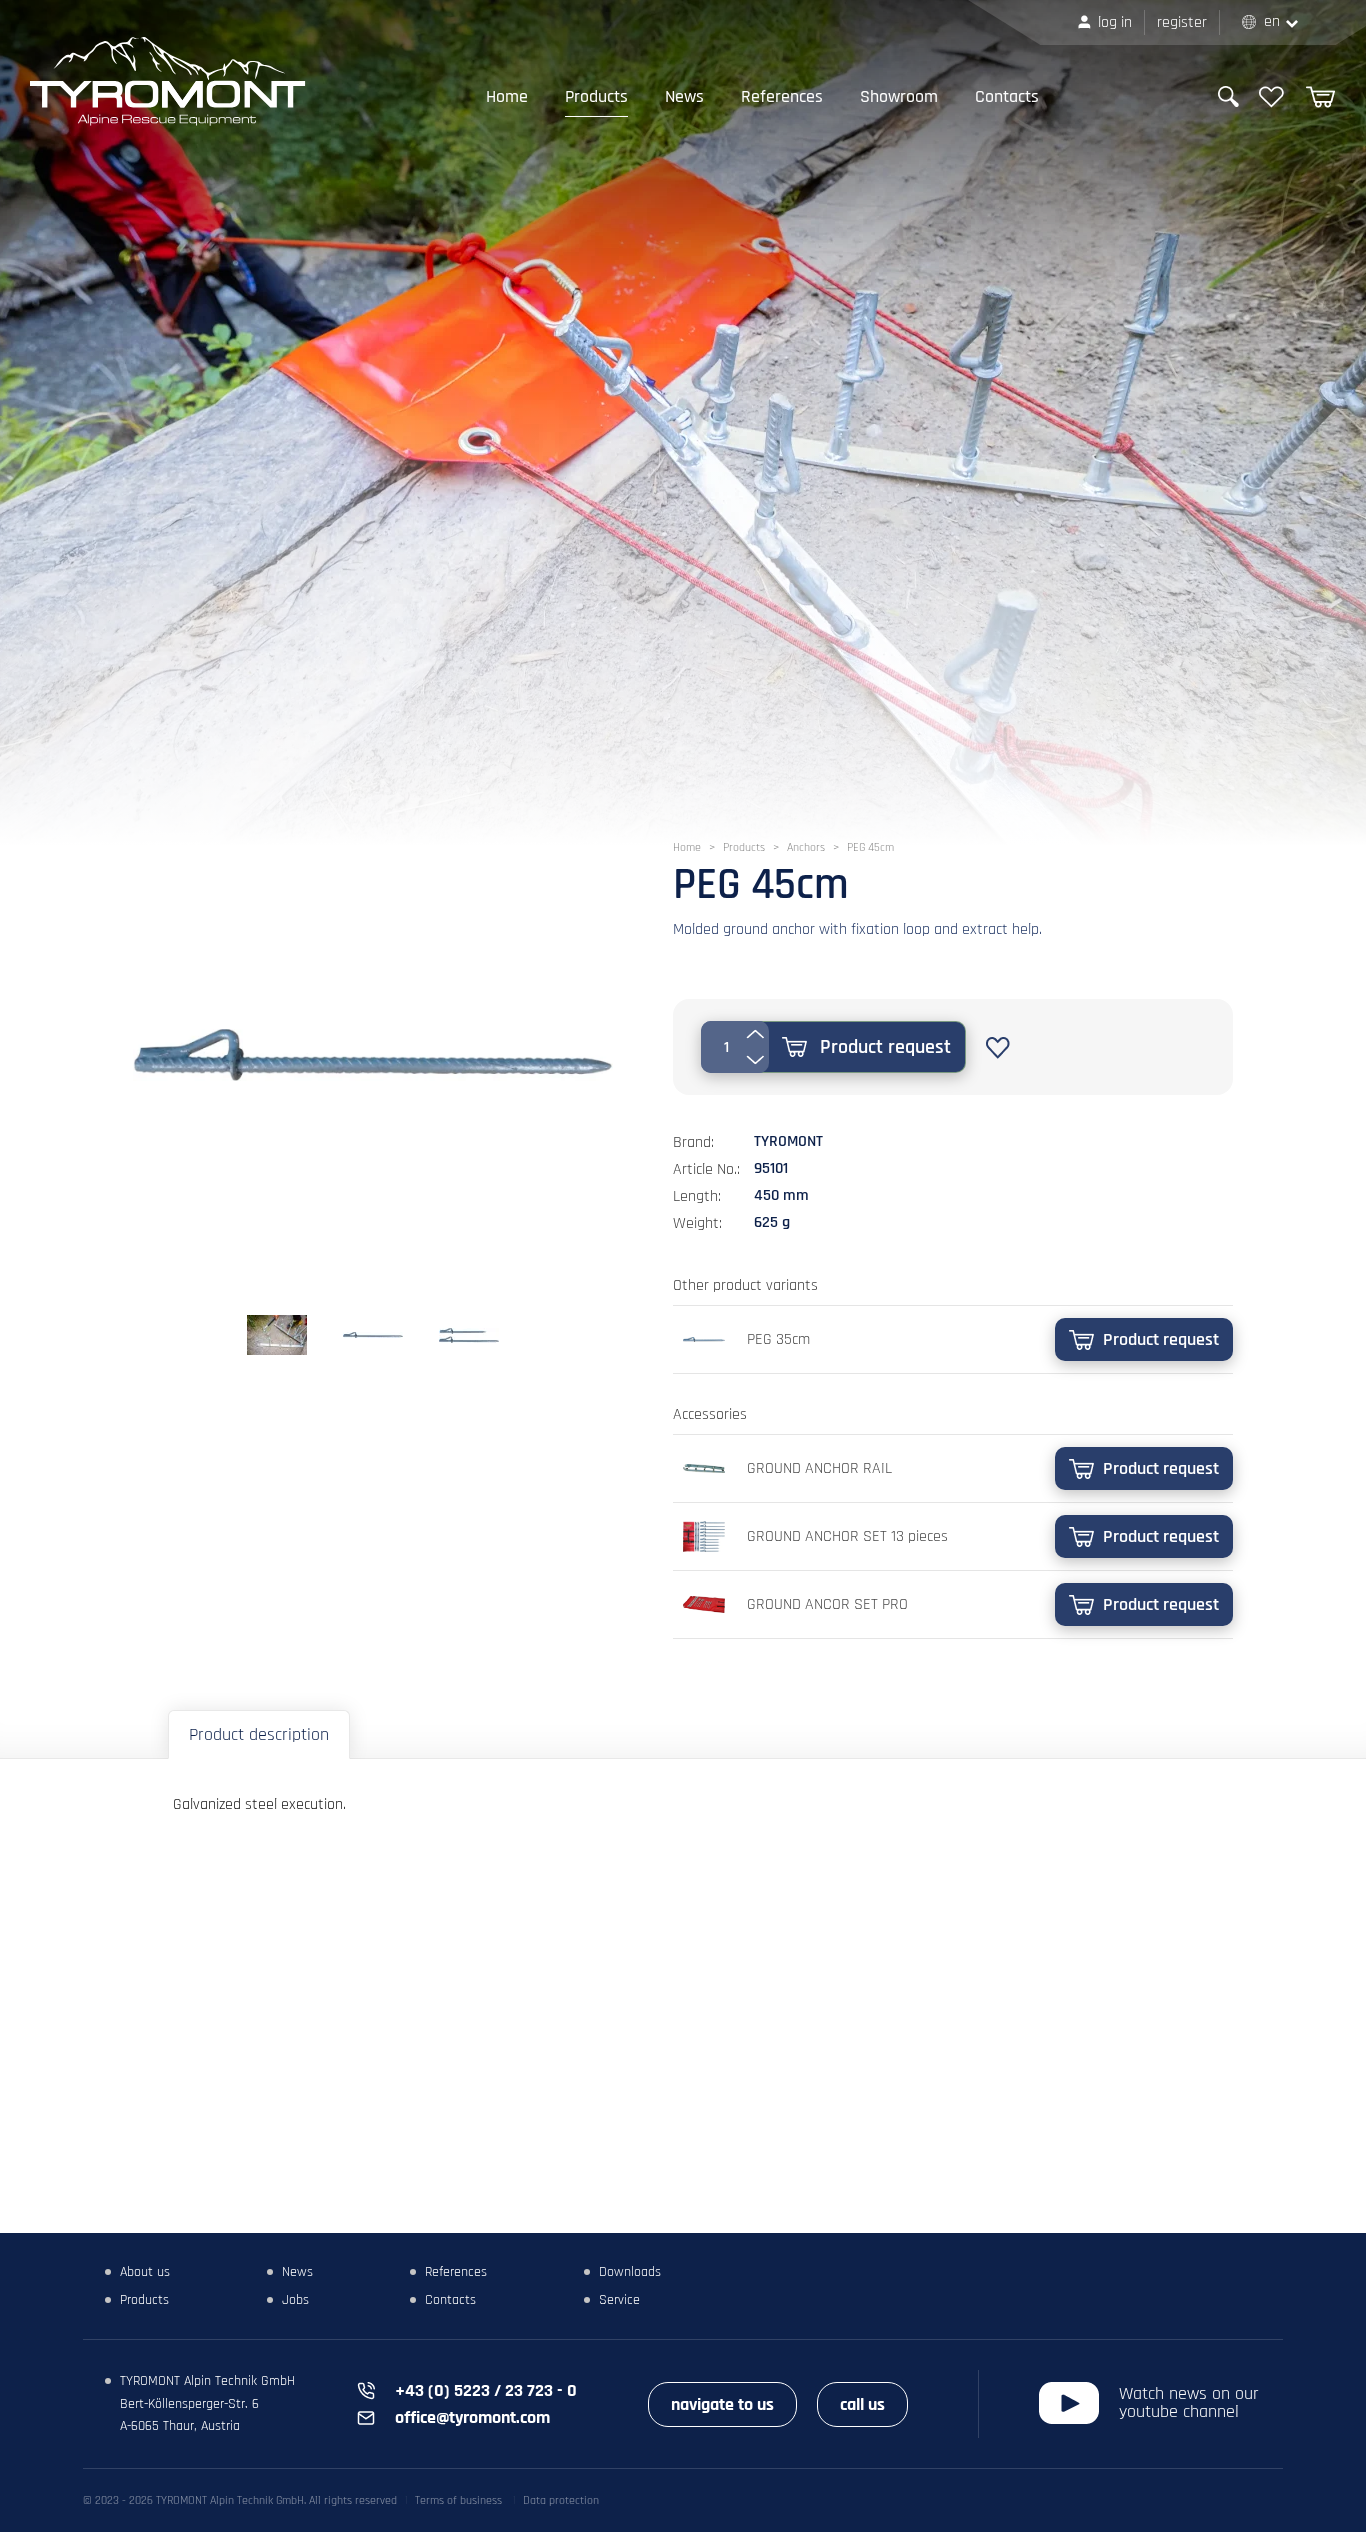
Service (619, 2300)
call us (862, 2404)
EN (1272, 21)
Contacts (1007, 96)
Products (596, 96)
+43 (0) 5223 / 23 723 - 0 (486, 2390)
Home (507, 96)
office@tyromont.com (472, 2417)
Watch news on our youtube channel (1189, 2403)
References (782, 96)
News (684, 96)
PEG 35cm (778, 1339)
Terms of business (458, 2500)
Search (1228, 96)
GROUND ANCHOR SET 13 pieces (847, 1536)
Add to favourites (998, 1048)
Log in (1115, 22)
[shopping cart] (1321, 97)
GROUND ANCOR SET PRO (827, 1604)
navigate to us (722, 2404)
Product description (259, 1734)
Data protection (561, 2500)
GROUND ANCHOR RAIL (819, 1468)
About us (145, 2272)
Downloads (630, 2272)
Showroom (899, 96)
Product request (885, 1047)
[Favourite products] (1271, 97)
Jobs (295, 2300)
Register (1182, 22)
